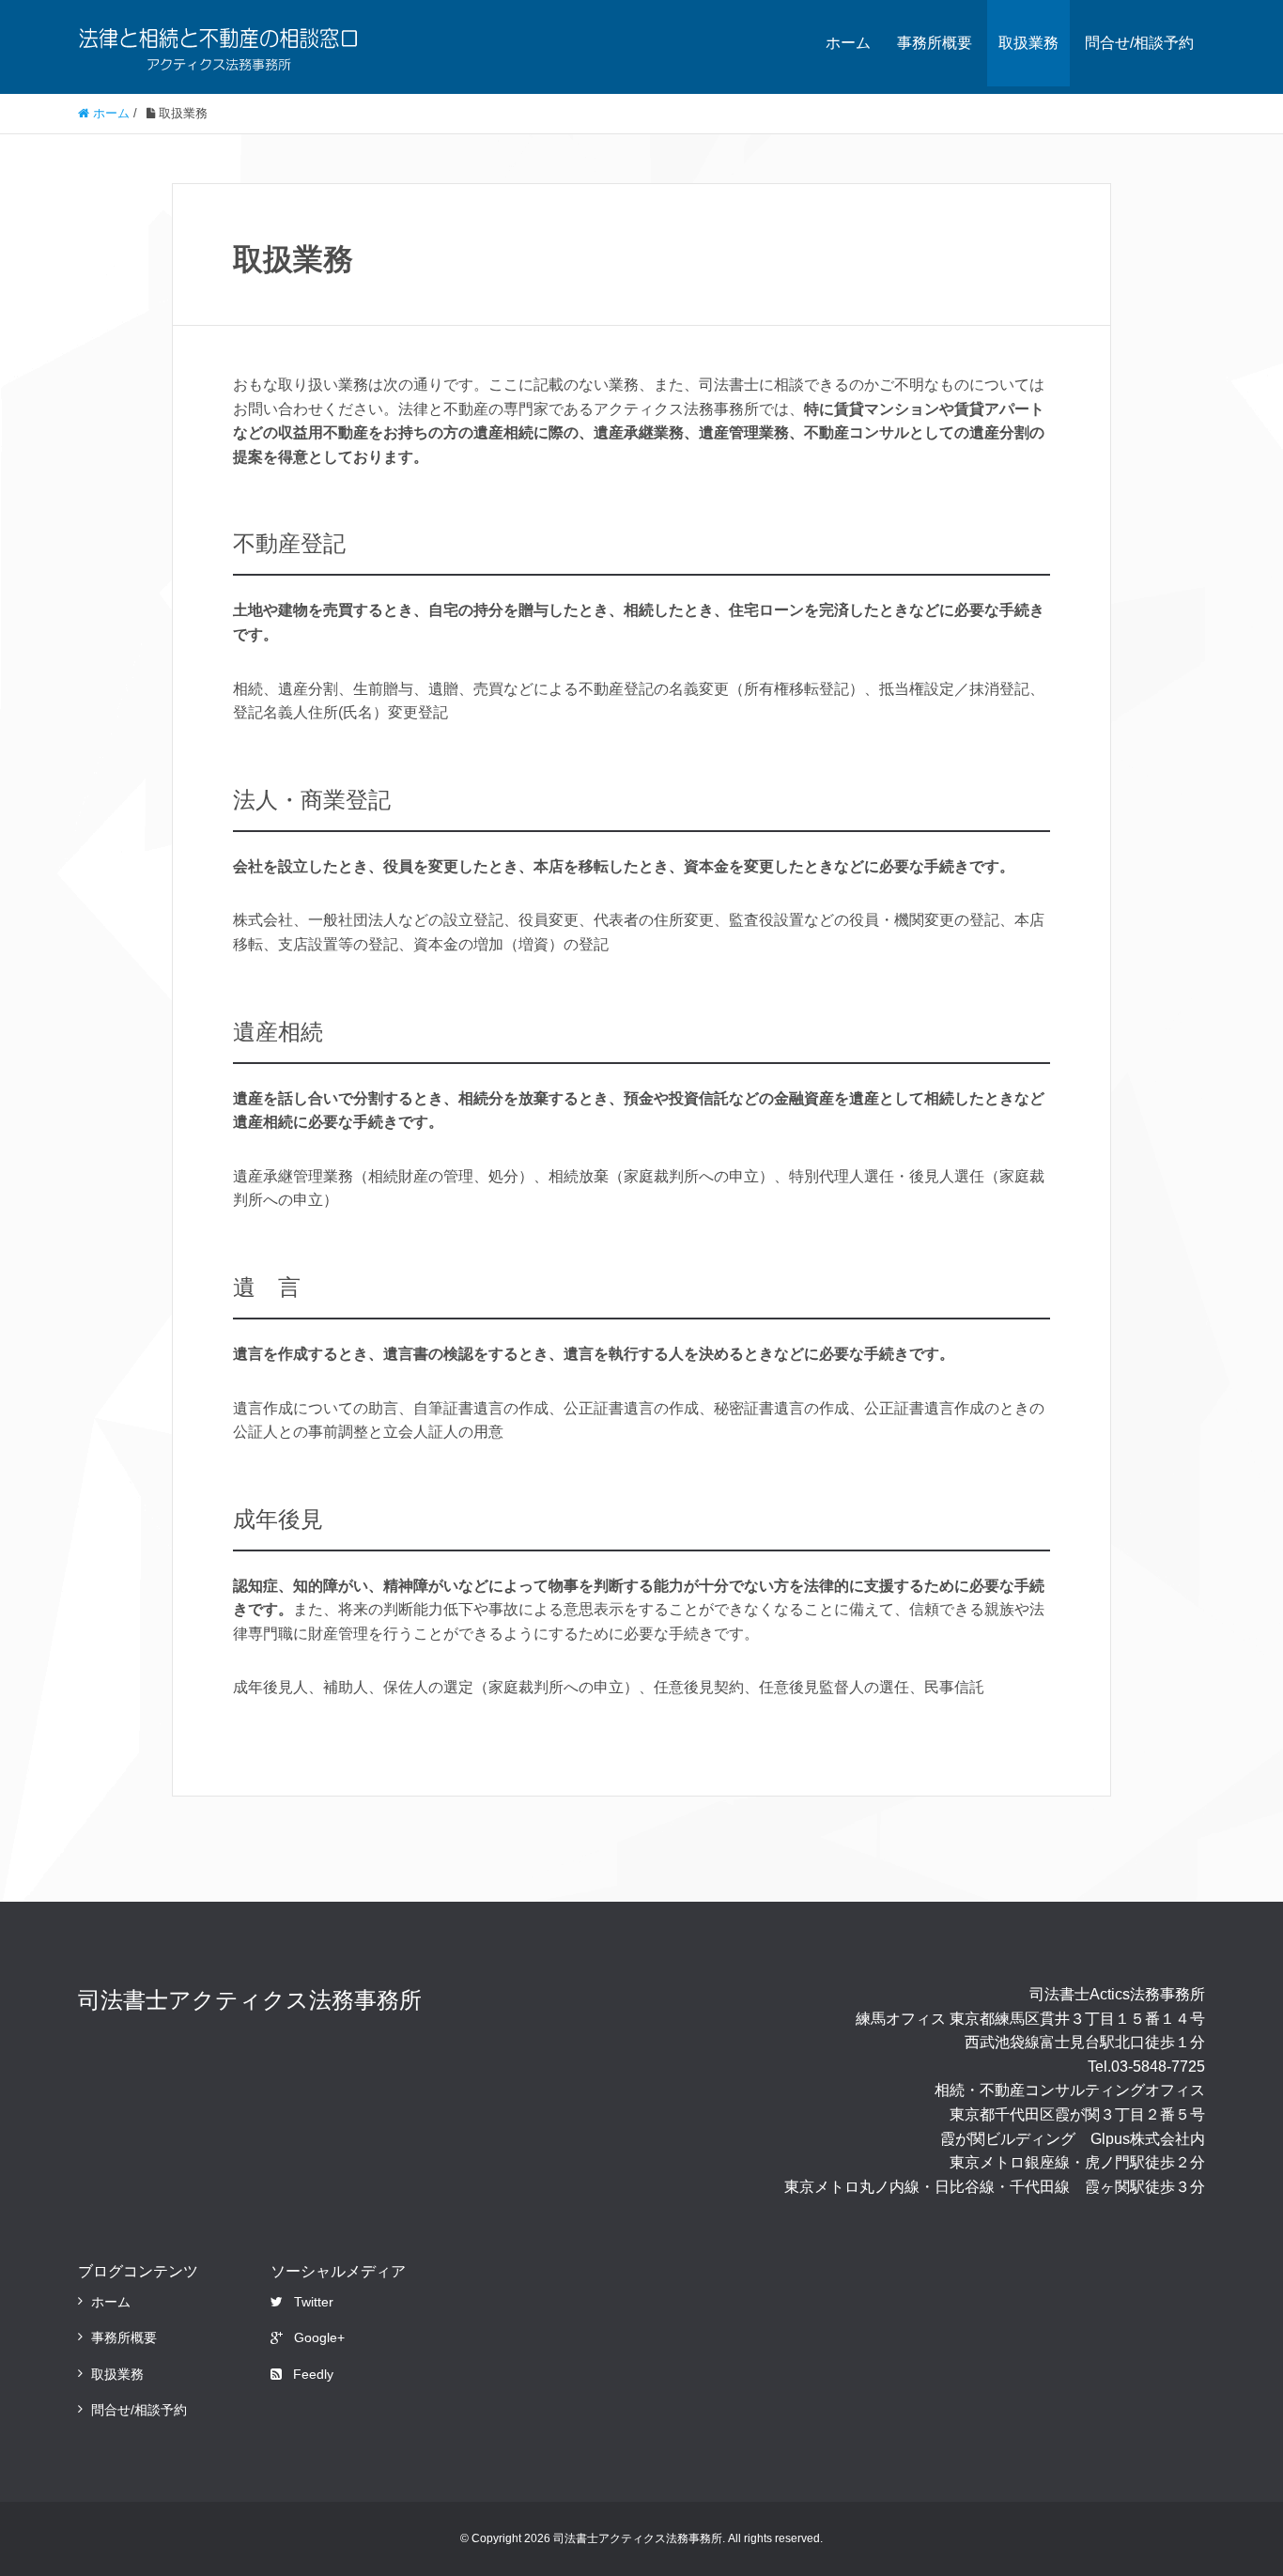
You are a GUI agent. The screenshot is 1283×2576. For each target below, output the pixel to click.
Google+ (319, 2337)
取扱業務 (1028, 43)
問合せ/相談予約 (1139, 43)
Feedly (313, 2374)
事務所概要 (935, 43)
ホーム (848, 43)
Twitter (314, 2302)
